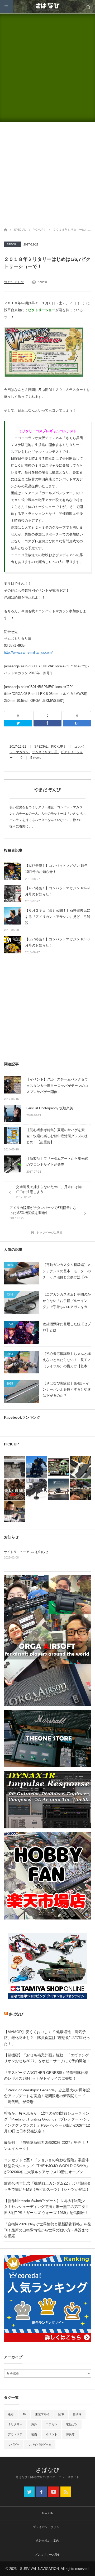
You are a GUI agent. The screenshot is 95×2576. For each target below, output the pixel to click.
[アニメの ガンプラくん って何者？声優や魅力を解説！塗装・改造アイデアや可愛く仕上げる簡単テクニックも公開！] (59, 1467)
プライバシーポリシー (47, 2527)
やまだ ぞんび (14, 282)
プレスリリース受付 (48, 2555)
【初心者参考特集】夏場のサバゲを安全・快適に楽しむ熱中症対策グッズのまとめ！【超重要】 (57, 1136)
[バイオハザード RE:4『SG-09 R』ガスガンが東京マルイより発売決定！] (15, 1467)
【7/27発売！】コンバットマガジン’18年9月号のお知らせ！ (57, 891)
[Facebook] (48, 723)
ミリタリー (15, 2424)
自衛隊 (77, 2414)
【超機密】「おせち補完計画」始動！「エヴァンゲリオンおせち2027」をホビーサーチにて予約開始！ (47, 2058)
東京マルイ (42, 2414)
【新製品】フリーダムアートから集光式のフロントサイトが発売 (57, 1162)
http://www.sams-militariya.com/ (28, 652)
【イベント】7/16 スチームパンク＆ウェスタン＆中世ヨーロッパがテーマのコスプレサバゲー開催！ (57, 1086)
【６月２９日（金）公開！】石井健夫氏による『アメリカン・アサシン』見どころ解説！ (58, 917)
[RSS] (66, 2492)
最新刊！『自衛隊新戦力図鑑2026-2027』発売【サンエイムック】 (46, 2145)
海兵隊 (70, 2434)
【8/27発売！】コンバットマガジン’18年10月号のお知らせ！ (56, 869)
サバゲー (14, 2444)
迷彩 (11, 2414)
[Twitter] (18, 723)
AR (24, 2414)
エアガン (51, 2424)
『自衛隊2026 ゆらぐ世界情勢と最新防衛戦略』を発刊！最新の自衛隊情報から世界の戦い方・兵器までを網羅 (47, 2230)
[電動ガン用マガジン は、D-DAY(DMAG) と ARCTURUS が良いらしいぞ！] (80, 1467)
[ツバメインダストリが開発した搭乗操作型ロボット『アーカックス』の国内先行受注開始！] (36, 1467)
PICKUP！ (59, 747)
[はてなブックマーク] (77, 723)
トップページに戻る (49, 1233)
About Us (48, 2513)
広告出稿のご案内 (47, 2541)
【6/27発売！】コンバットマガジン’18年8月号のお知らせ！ (57, 942)
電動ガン (72, 2424)
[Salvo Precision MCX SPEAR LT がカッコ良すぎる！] (80, 1489)
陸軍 (61, 2414)
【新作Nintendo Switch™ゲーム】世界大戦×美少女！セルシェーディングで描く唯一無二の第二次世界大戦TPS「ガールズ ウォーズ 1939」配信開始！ (46, 2207)
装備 (34, 2434)
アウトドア (15, 2434)
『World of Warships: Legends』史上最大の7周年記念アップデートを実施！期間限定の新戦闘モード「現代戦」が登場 (47, 2096)
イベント (51, 2434)
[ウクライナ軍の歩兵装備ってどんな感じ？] (36, 1489)
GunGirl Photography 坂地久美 (50, 1108)
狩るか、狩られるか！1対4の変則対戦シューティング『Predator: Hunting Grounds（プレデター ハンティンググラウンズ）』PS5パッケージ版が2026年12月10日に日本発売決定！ (47, 2122)
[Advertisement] (47, 68)
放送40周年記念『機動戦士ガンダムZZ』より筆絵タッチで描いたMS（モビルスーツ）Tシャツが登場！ (47, 2186)
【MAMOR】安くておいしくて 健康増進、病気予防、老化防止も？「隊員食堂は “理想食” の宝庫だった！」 (47, 2038)
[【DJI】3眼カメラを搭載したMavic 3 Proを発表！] (59, 1489)
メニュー (7, 7)
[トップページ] (6, 229)
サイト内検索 (88, 7)
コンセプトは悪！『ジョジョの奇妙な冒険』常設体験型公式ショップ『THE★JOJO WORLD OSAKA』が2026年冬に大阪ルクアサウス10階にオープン (47, 2166)
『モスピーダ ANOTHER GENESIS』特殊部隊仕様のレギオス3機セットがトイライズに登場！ (46, 2075)
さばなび (16, 2014)
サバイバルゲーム (40, 2444)
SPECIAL (12, 244)
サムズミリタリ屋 (45, 752)
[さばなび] (47, 7)
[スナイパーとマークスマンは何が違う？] (15, 1511)
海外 (34, 2424)
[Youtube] (54, 2492)
